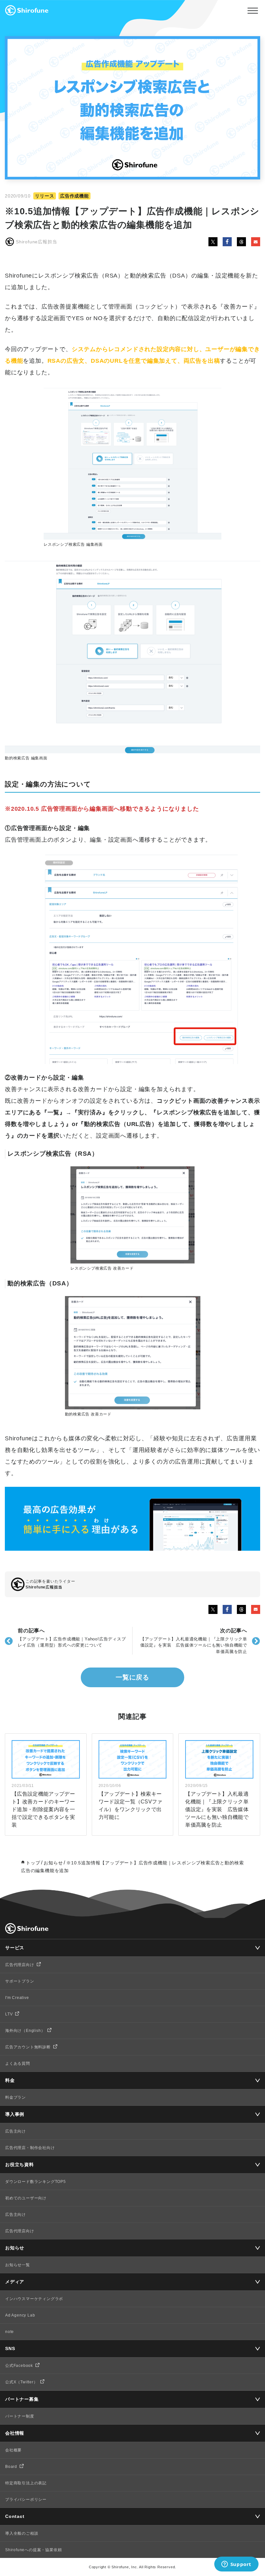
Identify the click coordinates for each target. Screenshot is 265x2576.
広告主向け (16, 2131)
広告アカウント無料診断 (28, 2047)
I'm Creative (17, 1998)
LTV (9, 2014)
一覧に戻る (132, 1677)
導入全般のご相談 (22, 2533)
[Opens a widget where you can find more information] (236, 2565)
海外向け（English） (25, 2031)
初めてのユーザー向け (26, 2198)
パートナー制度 (20, 2416)
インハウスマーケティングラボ (34, 2299)
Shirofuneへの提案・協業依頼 (33, 2550)
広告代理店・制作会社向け (30, 2148)
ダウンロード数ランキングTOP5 (36, 2182)
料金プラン (16, 2097)
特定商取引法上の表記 (26, 2483)
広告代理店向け (20, 1965)
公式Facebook (19, 2366)
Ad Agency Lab (20, 2315)
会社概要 (13, 2450)
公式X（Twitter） (21, 2382)
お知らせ (53, 1863)
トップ (33, 1863)
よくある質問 (18, 2064)
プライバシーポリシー (26, 2500)
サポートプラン (20, 1981)
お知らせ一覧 (18, 2265)
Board (11, 2467)
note (10, 2332)
